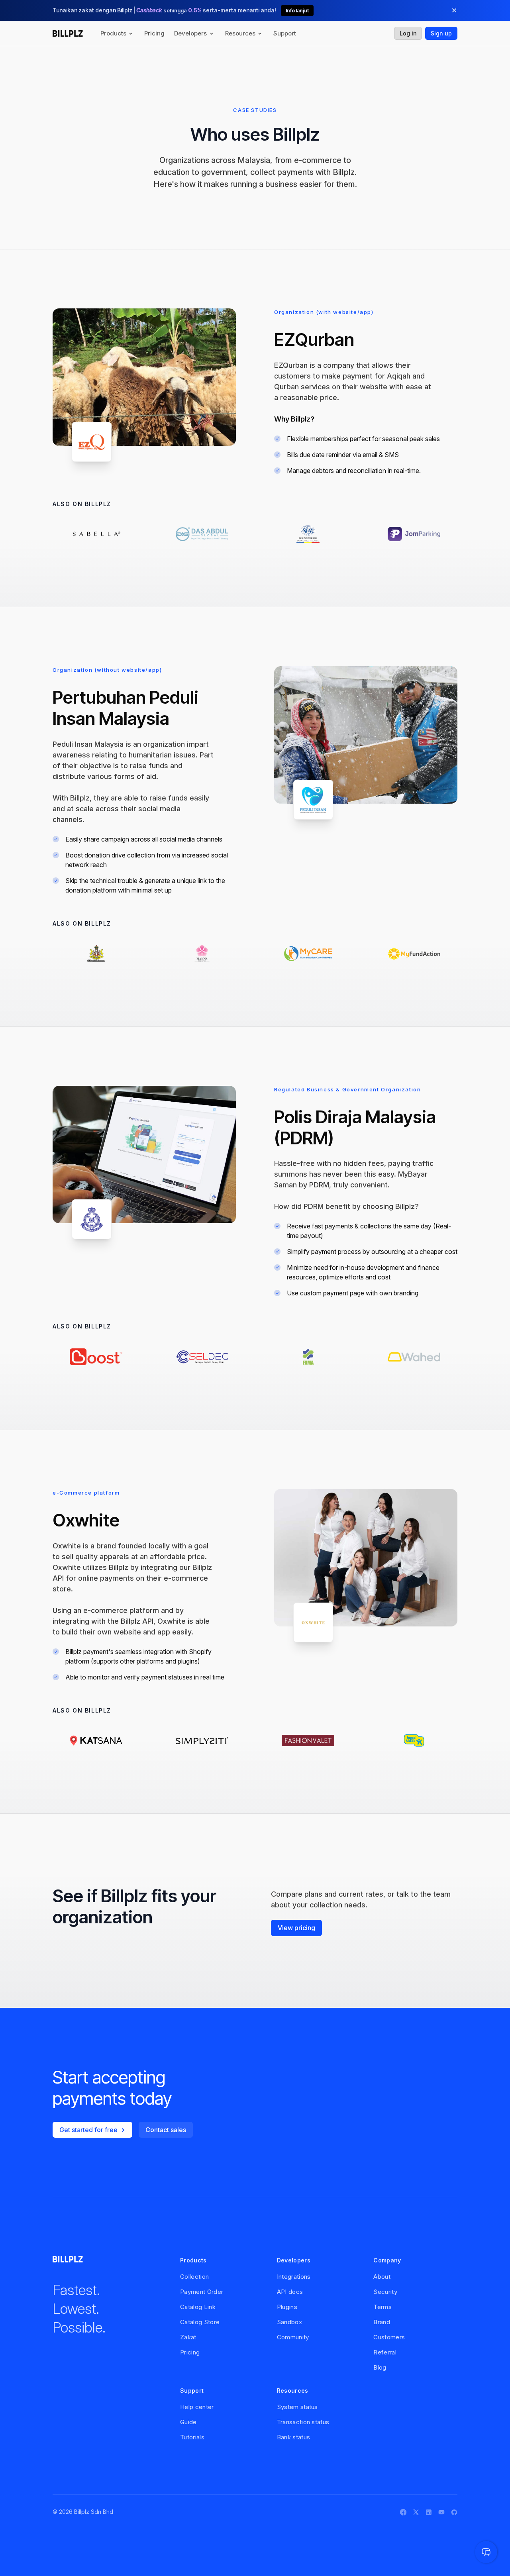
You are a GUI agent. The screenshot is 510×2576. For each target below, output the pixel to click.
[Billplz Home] (68, 33)
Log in (408, 33)
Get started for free (88, 2130)
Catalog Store (200, 2322)
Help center (197, 2407)
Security (385, 2292)
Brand (382, 2322)
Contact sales (166, 2130)
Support (285, 33)
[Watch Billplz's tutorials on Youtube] (441, 2512)
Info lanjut (297, 11)
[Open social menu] (486, 2552)
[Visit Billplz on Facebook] (403, 2512)
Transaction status (303, 2422)
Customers (389, 2337)
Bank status (294, 2437)
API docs (290, 2292)
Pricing (154, 33)
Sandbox (289, 2322)
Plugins (287, 2307)
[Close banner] (454, 10)
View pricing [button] (296, 1928)
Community (293, 2337)
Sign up (441, 33)
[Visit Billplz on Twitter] (416, 2512)
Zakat (188, 2337)
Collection (194, 2277)
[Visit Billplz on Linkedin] (429, 2512)
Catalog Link (198, 2307)
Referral (385, 2352)
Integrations (294, 2277)
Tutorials (192, 2437)
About (382, 2277)
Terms (382, 2307)
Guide (188, 2422)
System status (297, 2407)
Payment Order (202, 2292)
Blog (380, 2367)
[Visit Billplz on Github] (454, 2512)
